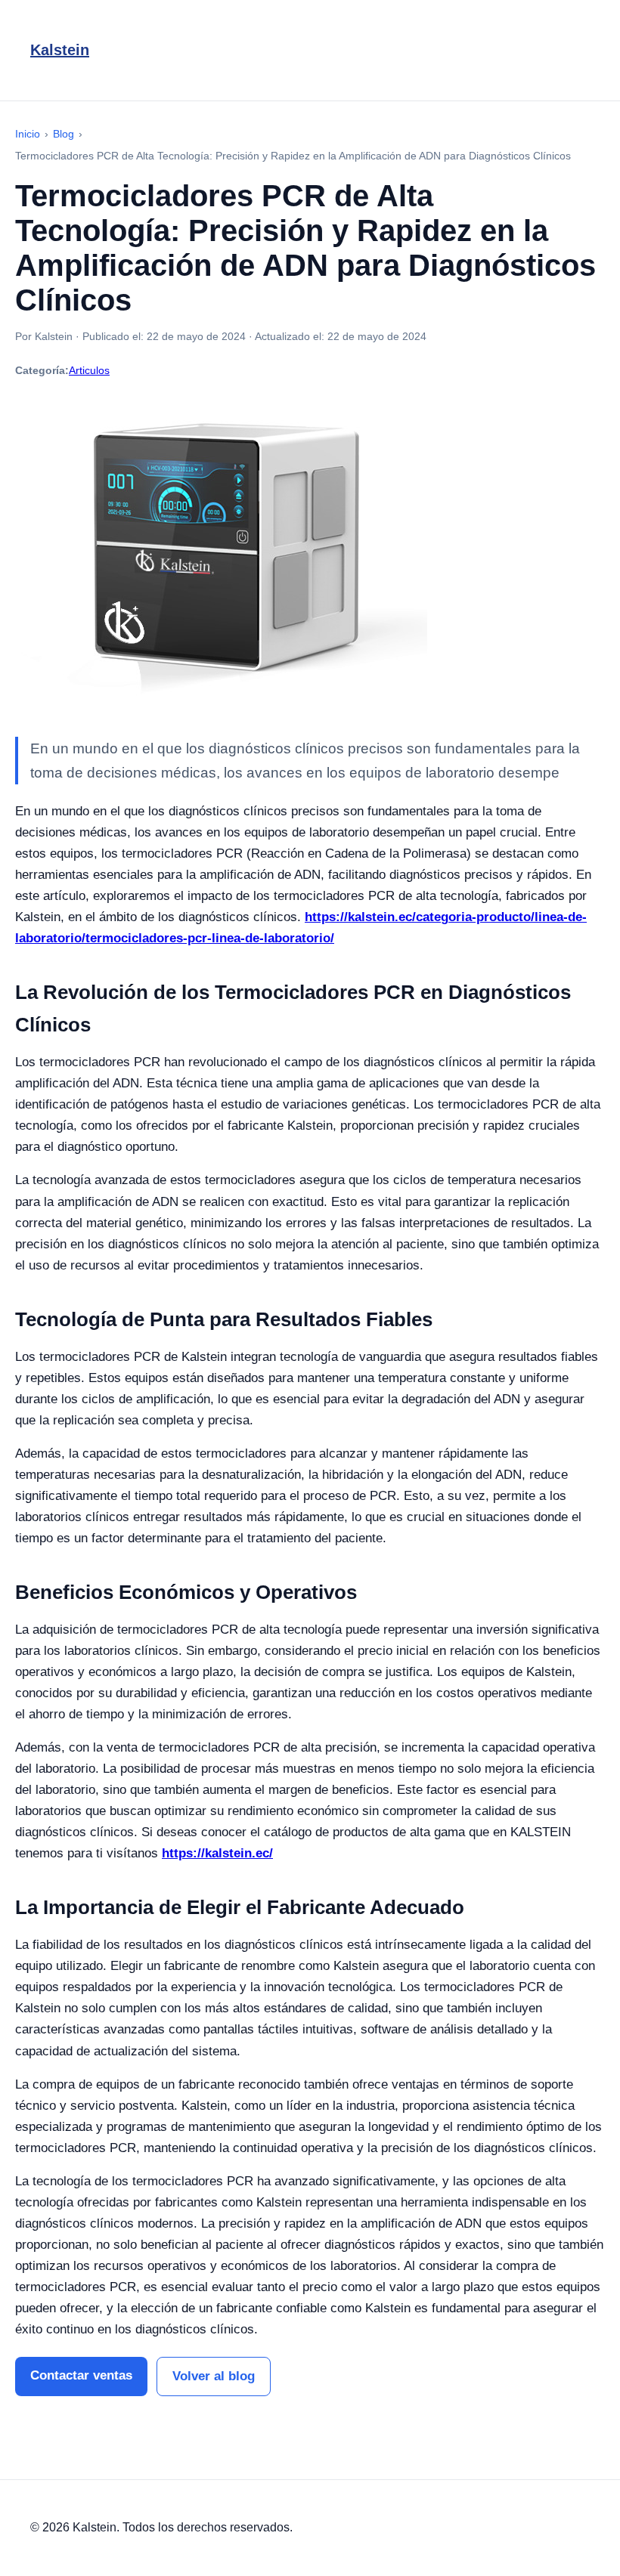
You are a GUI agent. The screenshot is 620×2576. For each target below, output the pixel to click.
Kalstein (60, 50)
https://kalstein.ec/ (217, 1853)
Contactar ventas (81, 2375)
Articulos (89, 370)
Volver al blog (214, 2376)
